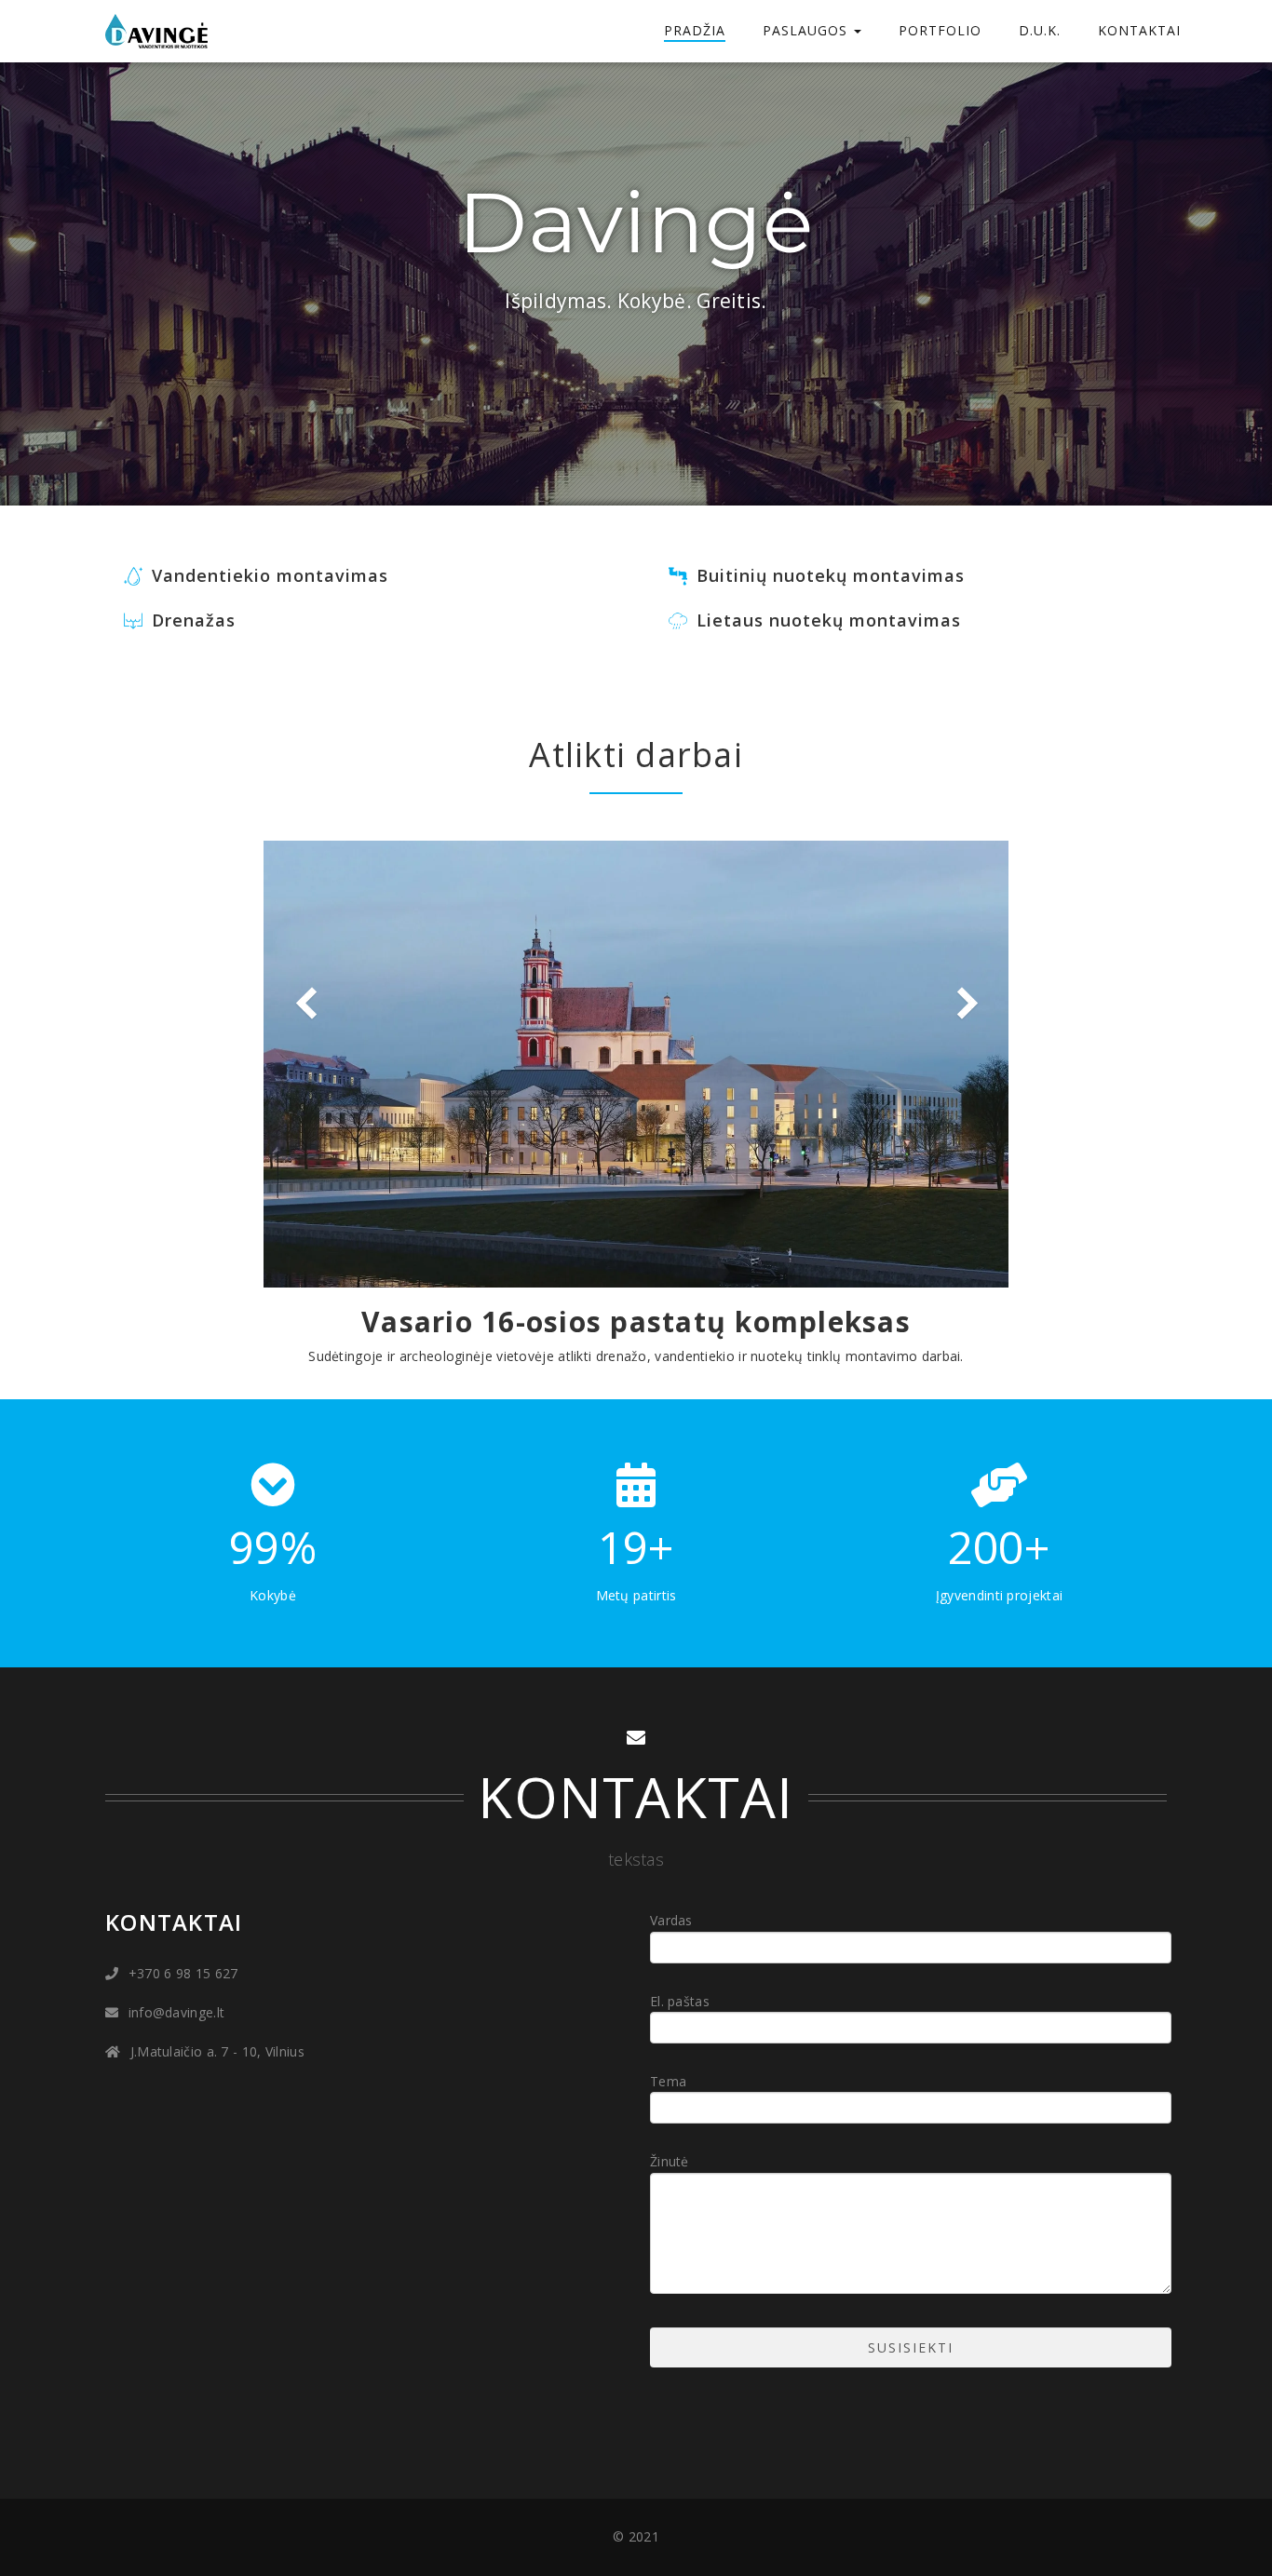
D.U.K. (1040, 30)
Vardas (671, 1920)
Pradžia (695, 30)
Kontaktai (1139, 30)
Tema (668, 2081)
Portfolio (940, 30)
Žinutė (670, 2161)
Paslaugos (807, 30)
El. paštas (680, 2001)
